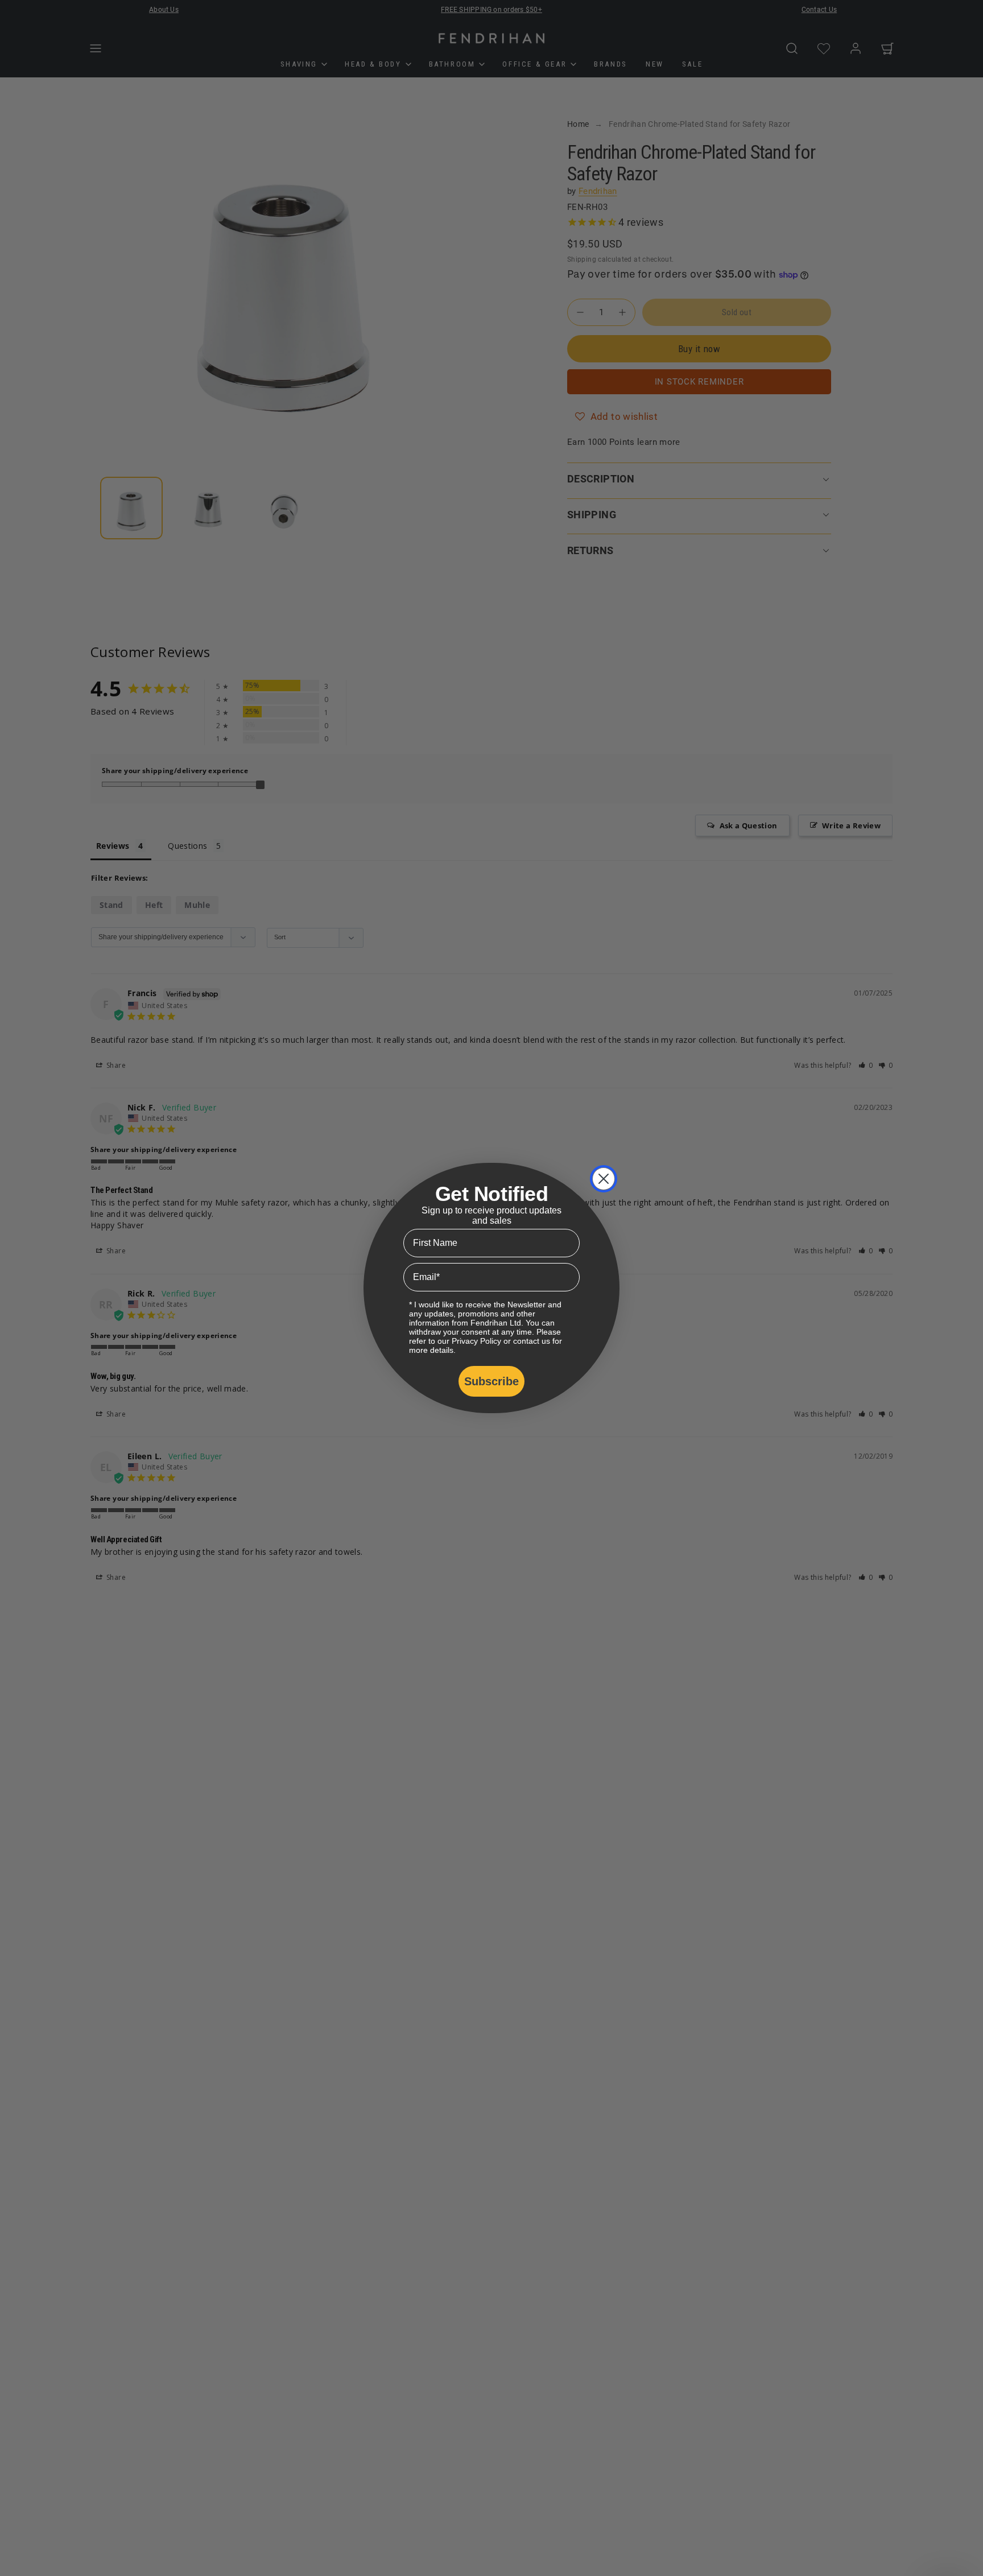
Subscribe (491, 1381)
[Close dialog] (604, 1179)
